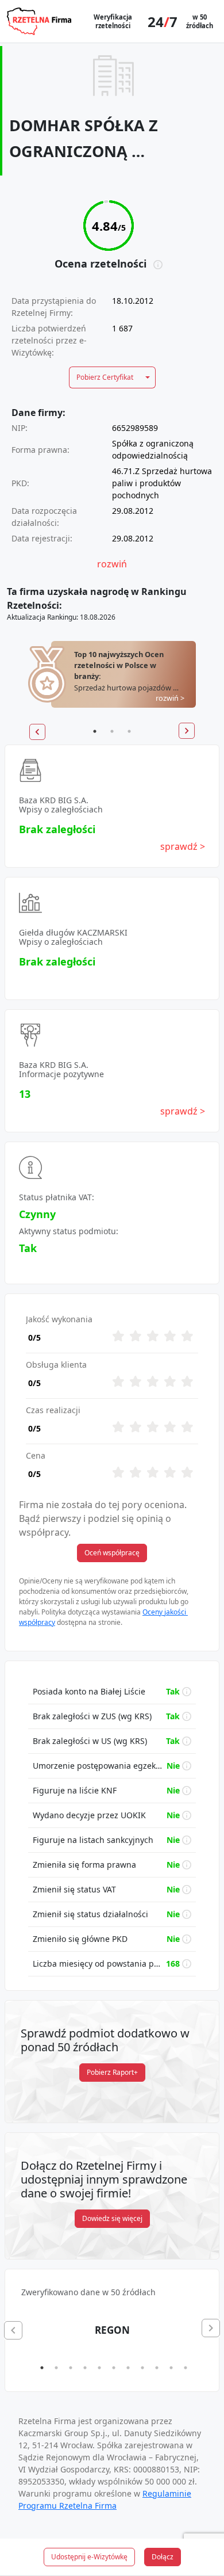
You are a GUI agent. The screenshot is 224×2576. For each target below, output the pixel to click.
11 (186, 2368)
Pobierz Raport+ (112, 2072)
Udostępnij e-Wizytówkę (89, 2557)
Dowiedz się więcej (112, 2218)
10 (171, 2368)
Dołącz (163, 2557)
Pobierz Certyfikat (105, 377)
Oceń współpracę (112, 1553)
